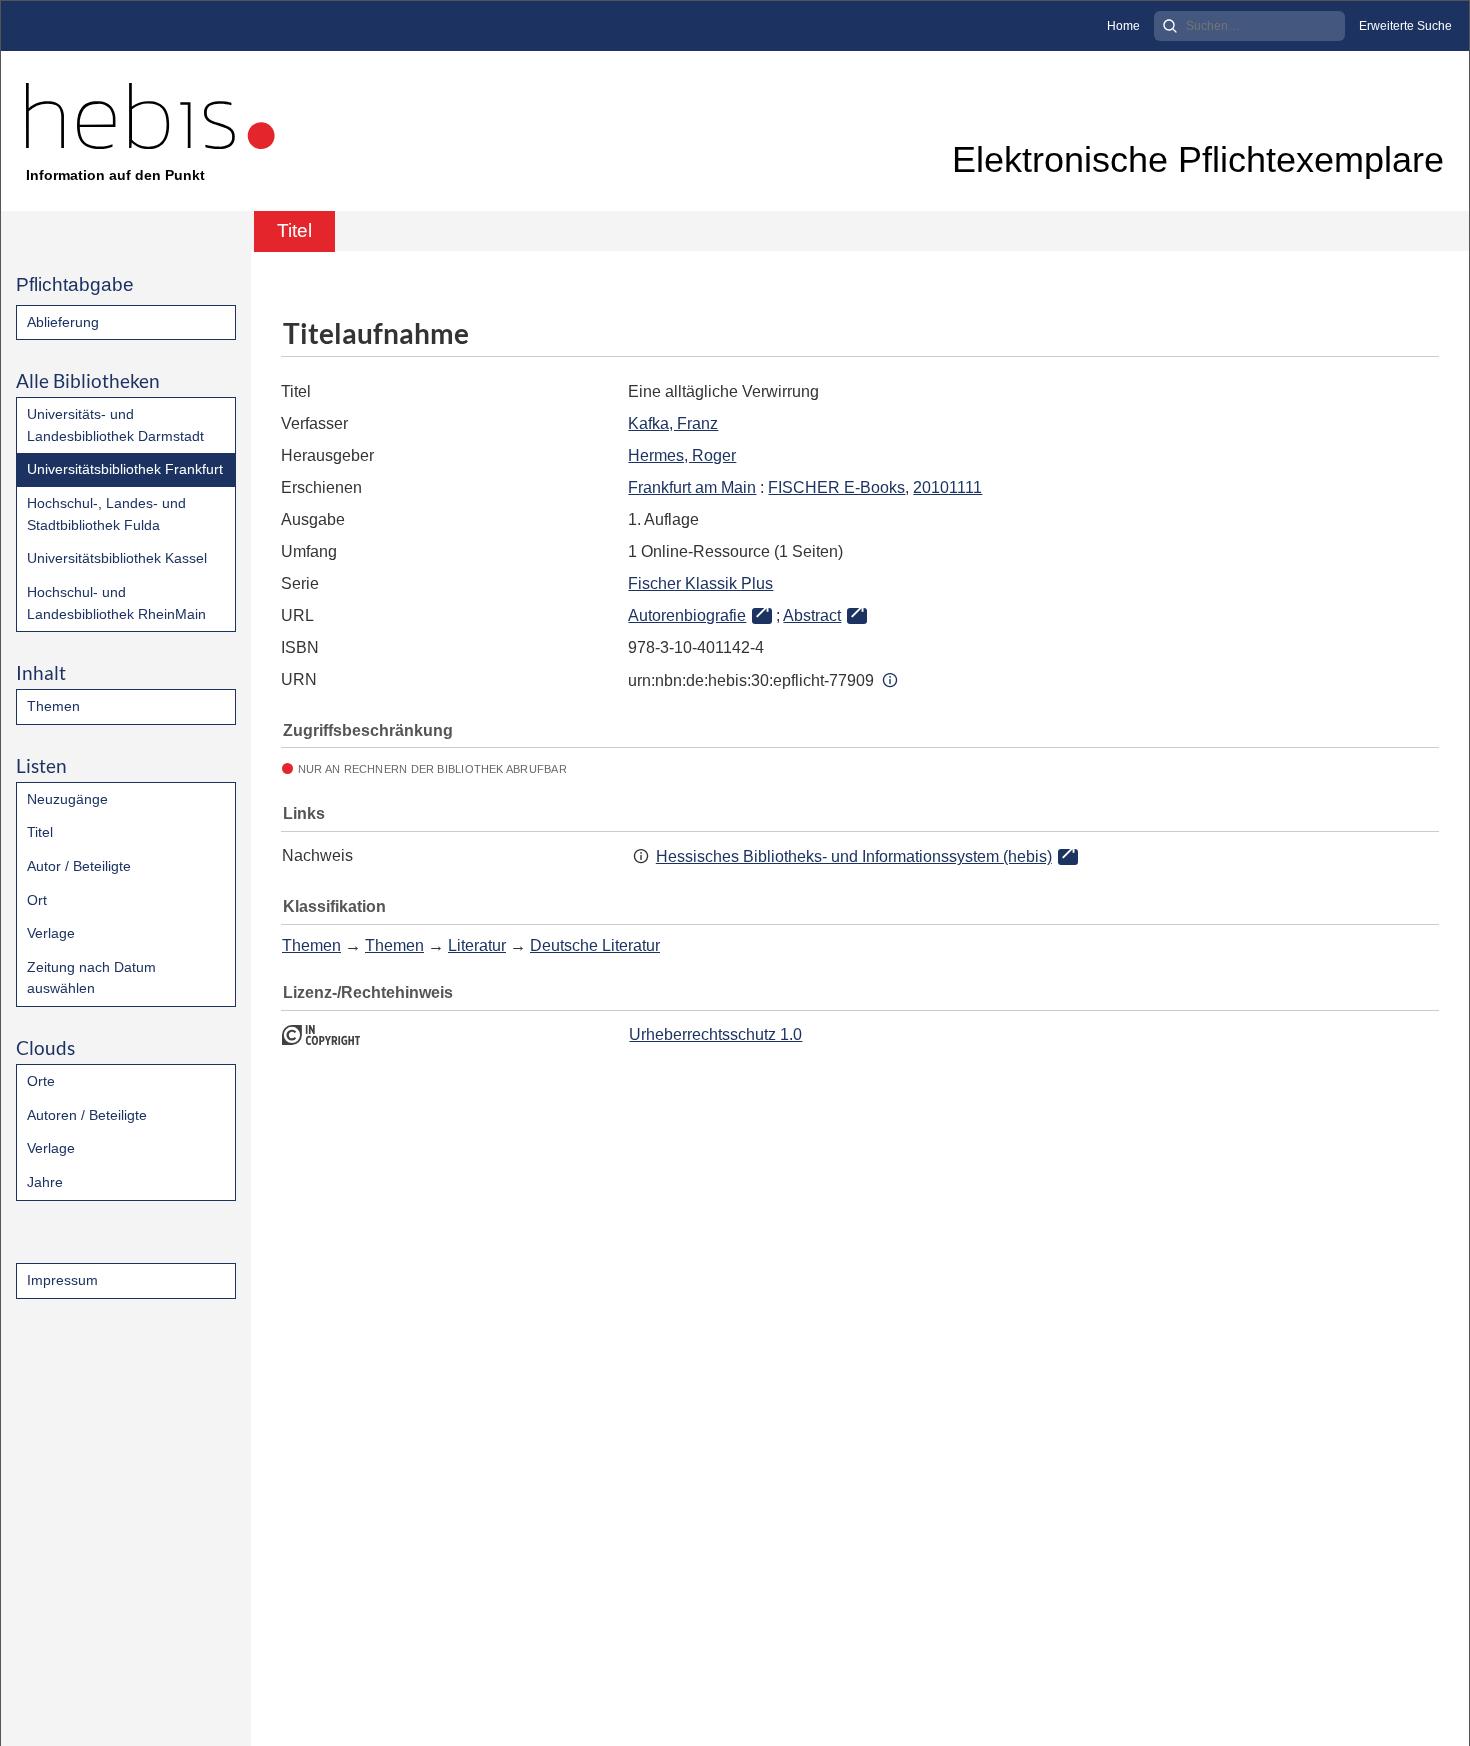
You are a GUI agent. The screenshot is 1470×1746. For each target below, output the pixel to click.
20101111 (947, 487)
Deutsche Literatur (595, 945)
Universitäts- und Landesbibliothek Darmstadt (115, 425)
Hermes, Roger (682, 455)
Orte (41, 1081)
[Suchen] (1170, 26)
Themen (53, 706)
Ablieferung (63, 322)
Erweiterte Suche (1405, 26)
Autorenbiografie (687, 615)
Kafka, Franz (673, 423)
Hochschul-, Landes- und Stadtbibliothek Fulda (106, 514)
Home (1123, 26)
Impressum (62, 1280)
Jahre (45, 1182)
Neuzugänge (67, 799)
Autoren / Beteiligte (87, 1115)
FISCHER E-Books (836, 487)
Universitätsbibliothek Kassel (117, 558)
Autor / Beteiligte (79, 866)
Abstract (812, 615)
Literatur (477, 945)
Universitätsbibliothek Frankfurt (125, 469)
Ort (37, 900)
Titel (40, 832)
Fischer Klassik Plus (700, 583)
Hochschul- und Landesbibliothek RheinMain (116, 603)
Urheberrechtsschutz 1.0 (715, 1034)
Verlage (51, 933)
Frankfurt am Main (692, 487)
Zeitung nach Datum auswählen (91, 978)
